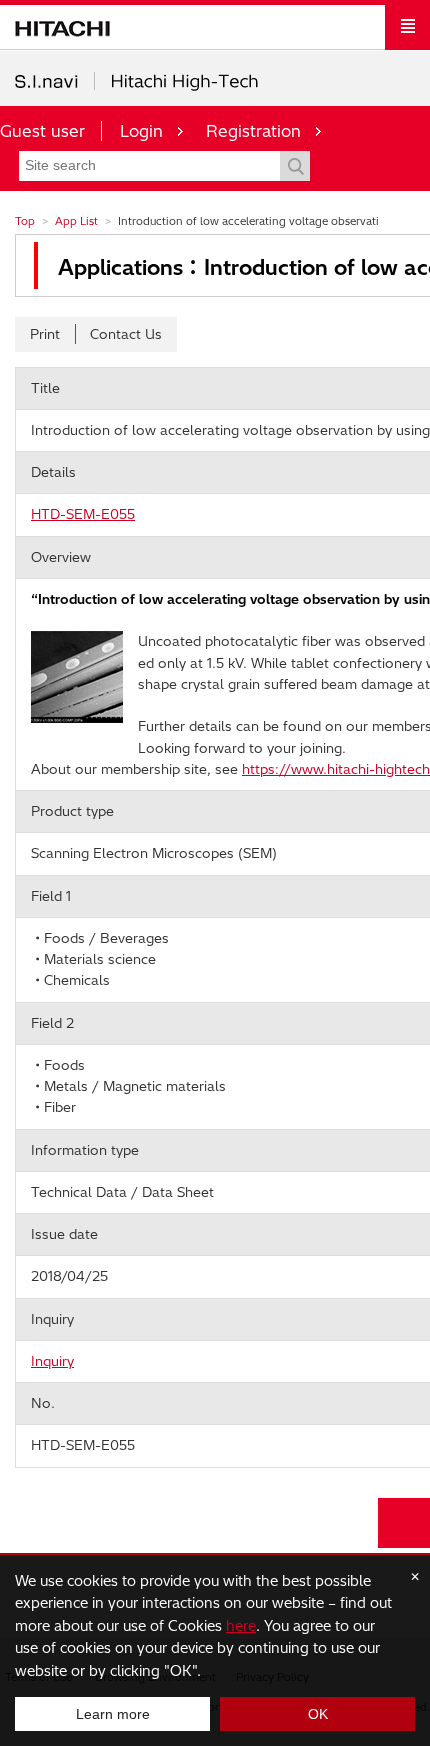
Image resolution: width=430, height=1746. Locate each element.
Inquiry (52, 1361)
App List (76, 221)
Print (45, 334)
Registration (253, 131)
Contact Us (126, 334)
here (241, 1626)
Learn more (113, 1714)
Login (141, 131)
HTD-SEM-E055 (83, 514)
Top (25, 221)
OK (318, 1714)
